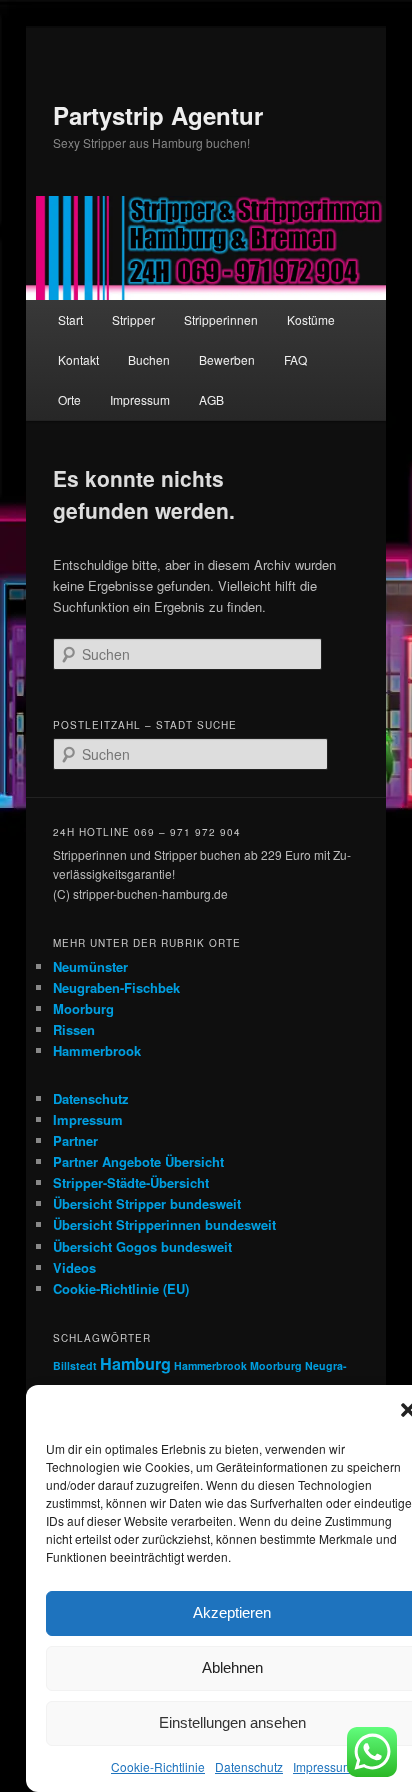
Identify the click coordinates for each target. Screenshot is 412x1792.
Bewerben (227, 359)
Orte (69, 399)
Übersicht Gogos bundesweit (142, 1246)
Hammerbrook (97, 1050)
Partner (75, 1140)
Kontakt (78, 359)
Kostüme (311, 319)
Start (70, 319)
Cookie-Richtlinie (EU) (121, 1288)
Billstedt (75, 1365)
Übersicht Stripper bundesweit (147, 1203)
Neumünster (90, 966)
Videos (74, 1267)
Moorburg (83, 1008)
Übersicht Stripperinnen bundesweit (164, 1224)
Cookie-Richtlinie (158, 1766)
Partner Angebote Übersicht (138, 1161)
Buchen (149, 359)
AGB (211, 399)
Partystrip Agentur (158, 115)
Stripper (133, 319)
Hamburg (135, 1363)
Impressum (323, 1766)
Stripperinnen (221, 319)
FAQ (295, 359)
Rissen (74, 1029)
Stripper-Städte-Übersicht (131, 1182)
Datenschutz (249, 1766)
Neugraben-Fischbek (116, 987)
